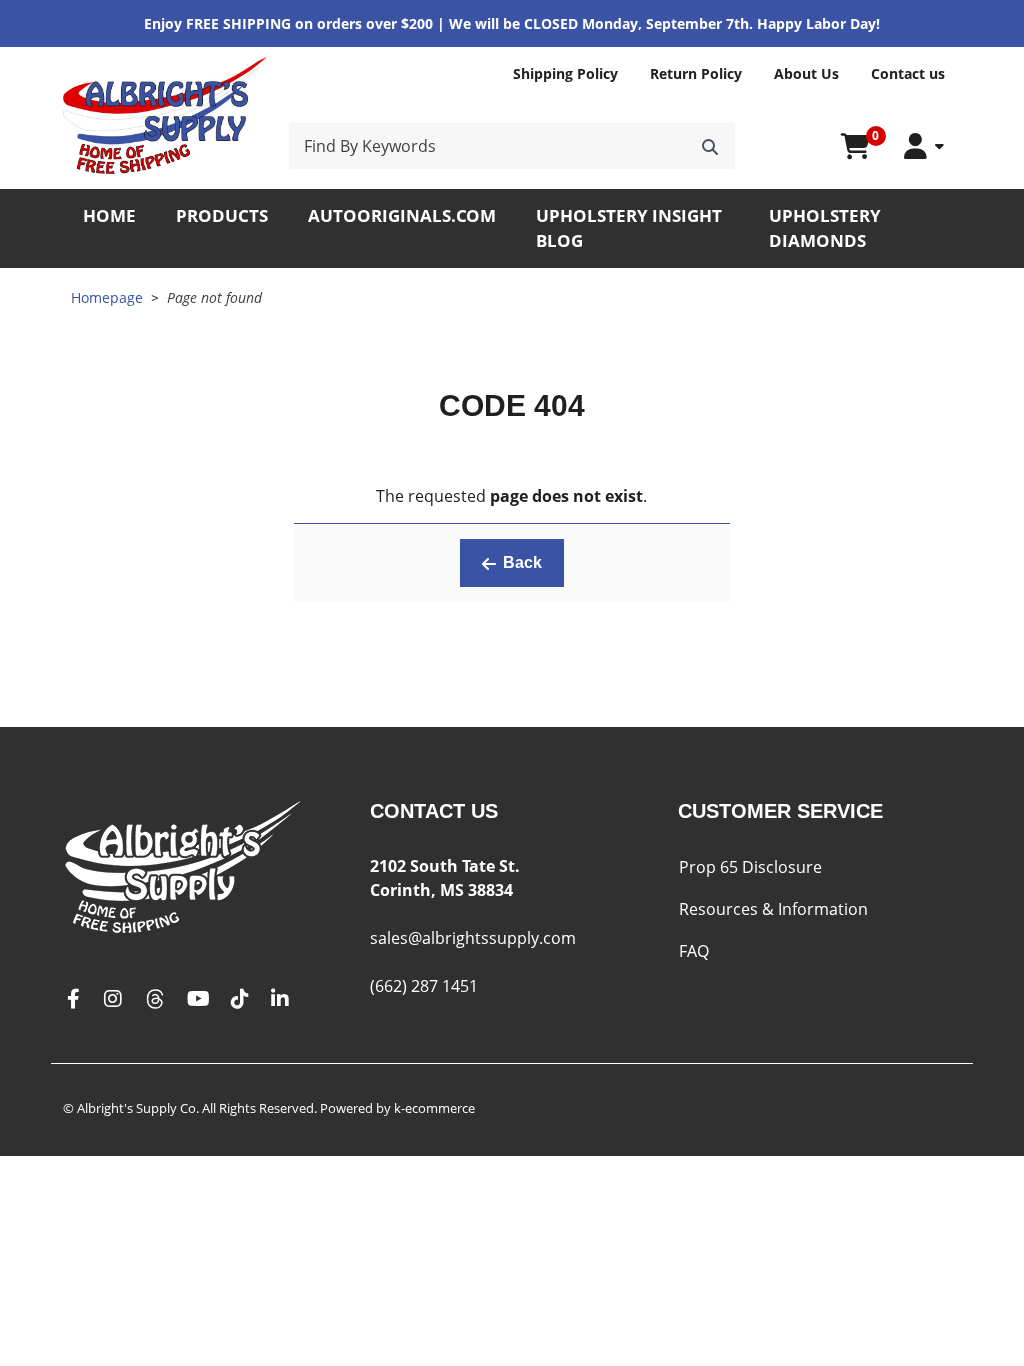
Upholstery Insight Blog (629, 228)
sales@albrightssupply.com (473, 938)
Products (222, 215)
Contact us (908, 73)
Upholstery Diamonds (825, 228)
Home (109, 215)
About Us (806, 73)
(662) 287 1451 (424, 986)
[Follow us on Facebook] (73, 999)
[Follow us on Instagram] (113, 999)
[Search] (710, 146)
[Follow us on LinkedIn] (280, 999)
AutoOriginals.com (402, 215)
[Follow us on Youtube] (198, 999)
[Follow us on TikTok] (240, 999)
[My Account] (924, 146)
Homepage (107, 297)
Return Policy (696, 73)
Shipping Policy (565, 73)
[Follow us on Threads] (155, 999)
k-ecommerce (434, 1108)
